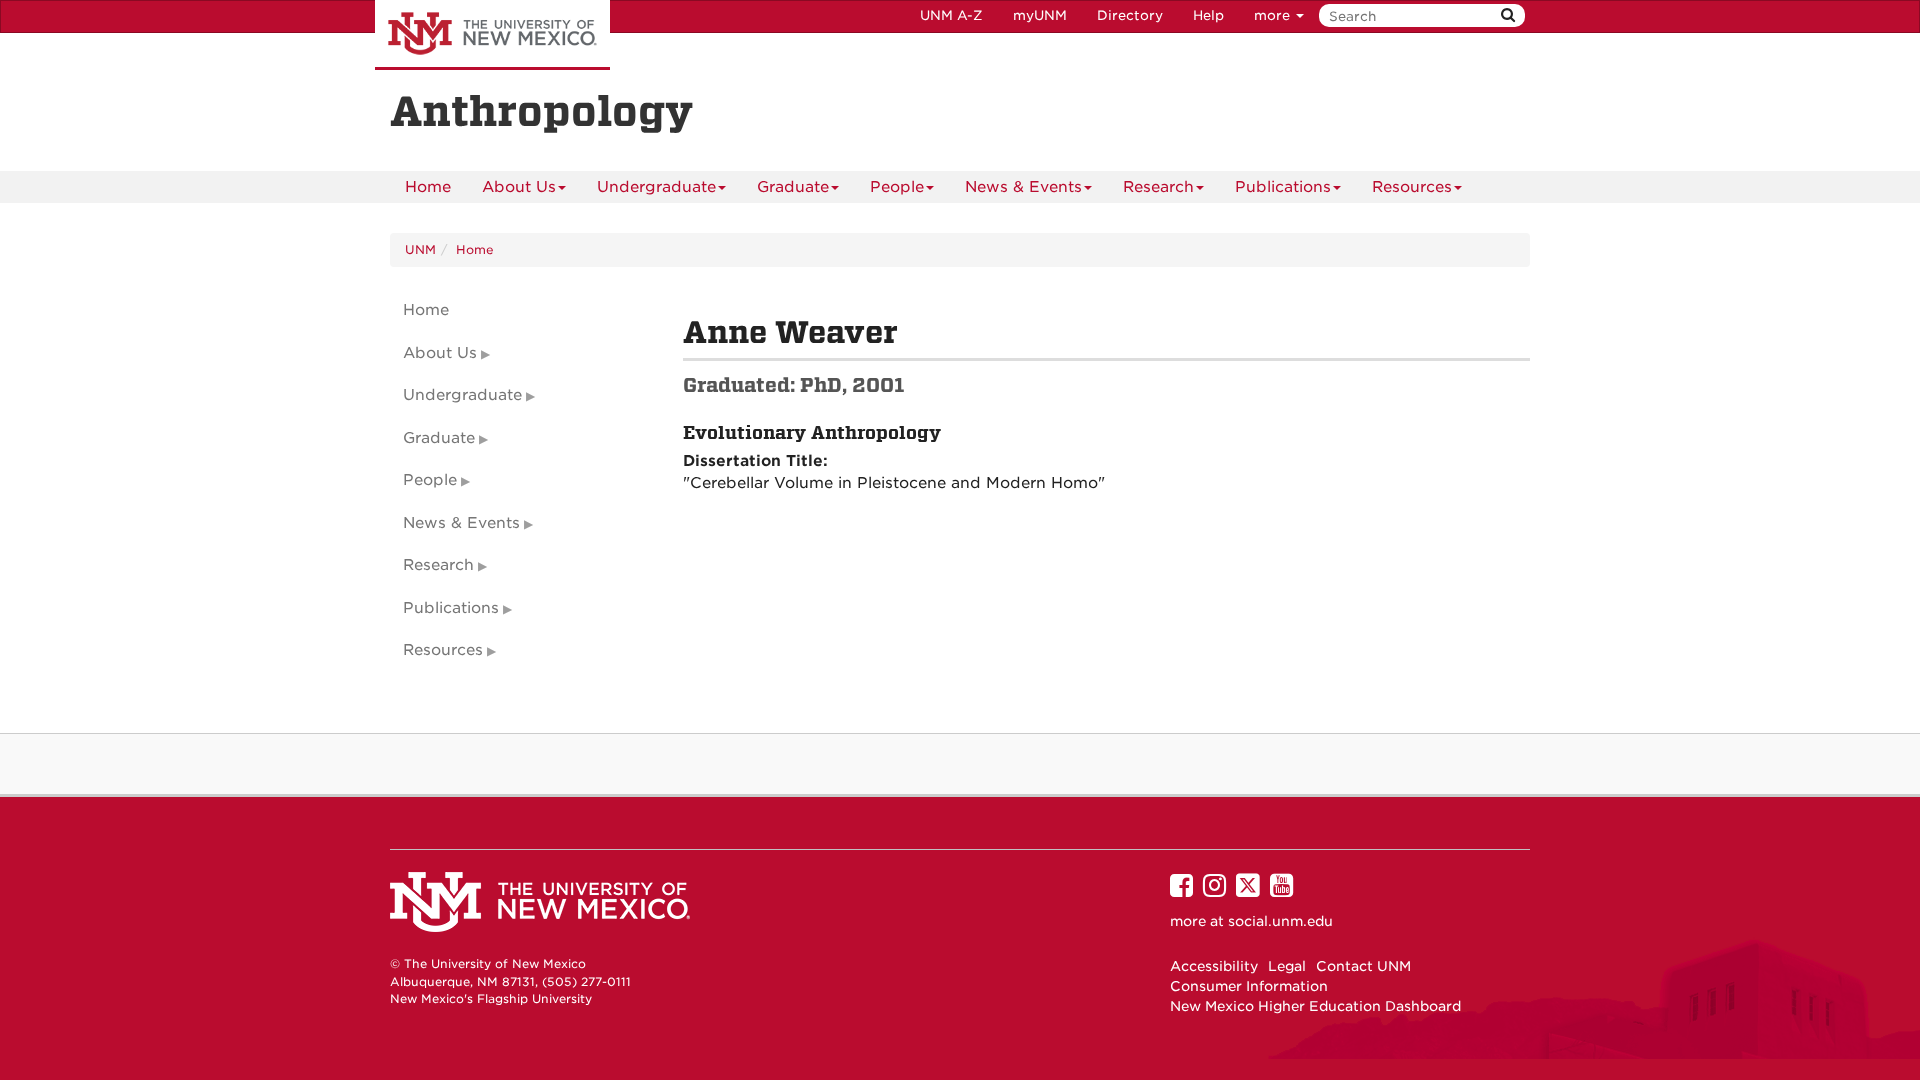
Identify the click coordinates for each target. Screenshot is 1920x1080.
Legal (1287, 966)
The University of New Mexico (492, 35)
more (1274, 15)
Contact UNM (1363, 966)
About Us (519, 187)
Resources (1412, 187)
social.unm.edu (1280, 921)
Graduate (793, 187)
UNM (420, 249)
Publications (1283, 187)
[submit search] (1508, 15)
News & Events (1023, 187)
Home (428, 187)
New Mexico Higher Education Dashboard (1315, 1006)
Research (1158, 187)
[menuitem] (428, 187)
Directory (1130, 15)
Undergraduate (656, 187)
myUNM (1040, 15)
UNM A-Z (951, 15)
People (897, 187)
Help (1208, 15)
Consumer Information (1249, 986)
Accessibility (1214, 966)
